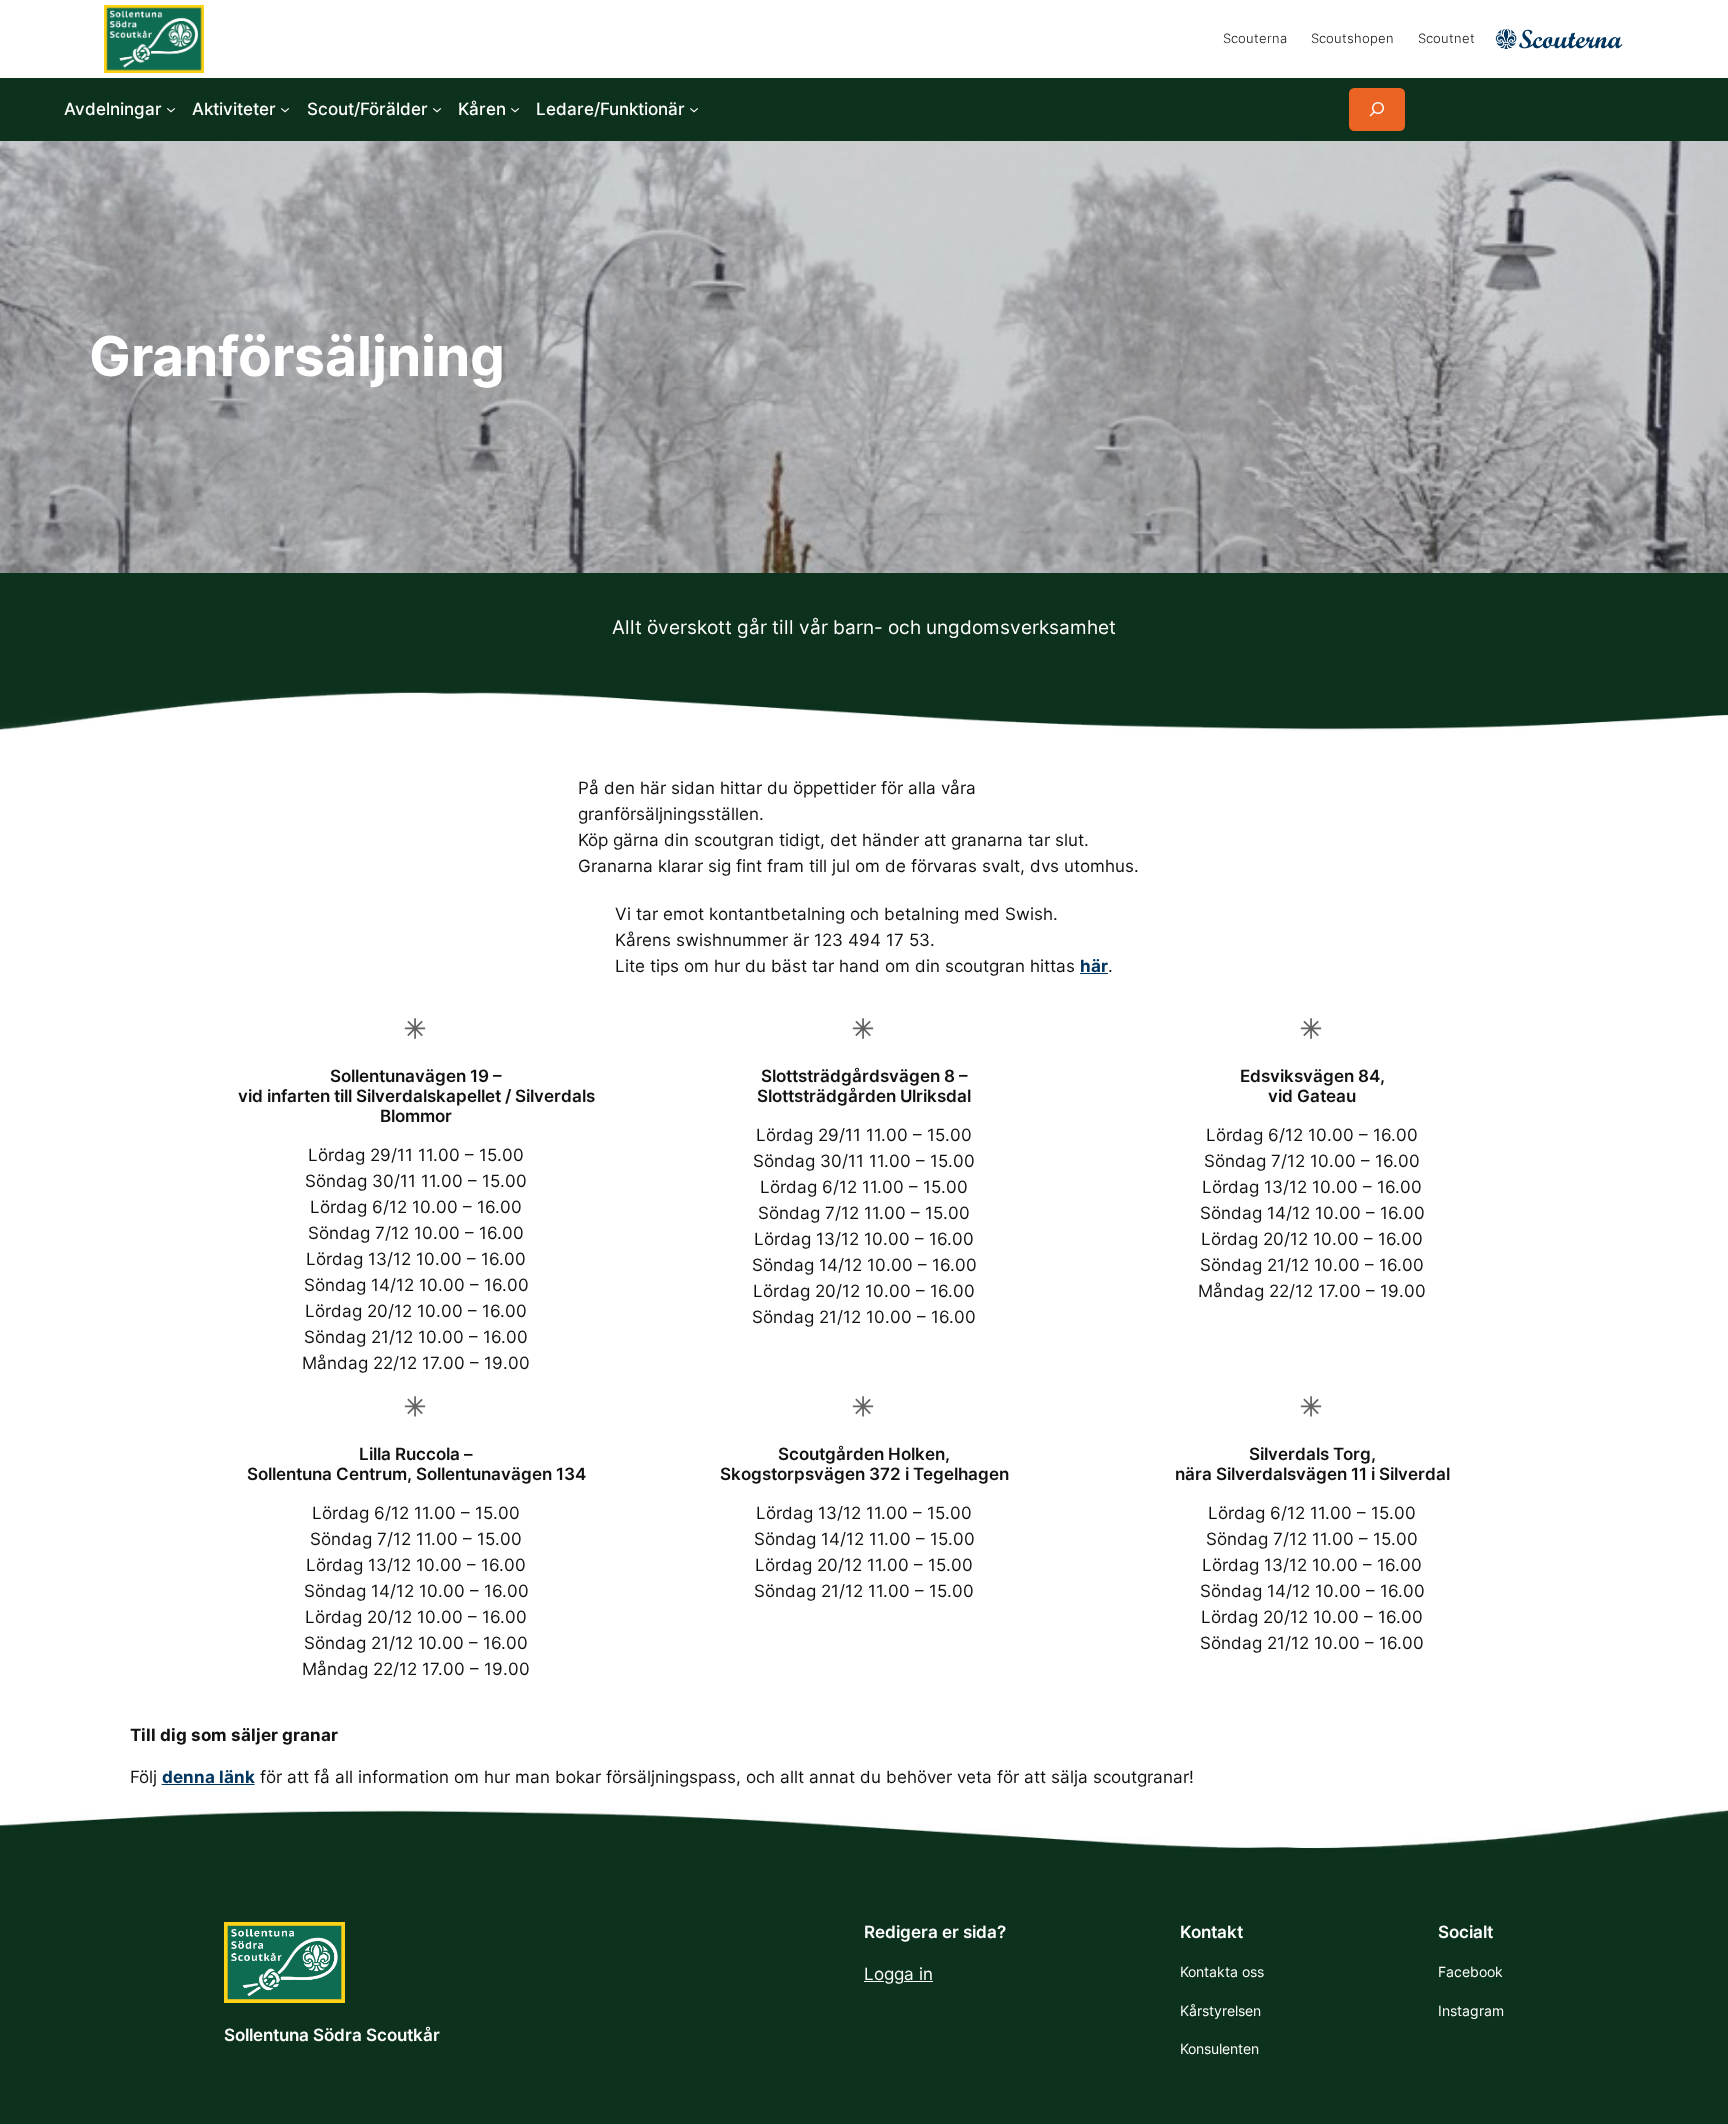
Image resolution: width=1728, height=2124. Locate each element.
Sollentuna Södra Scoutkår (332, 2035)
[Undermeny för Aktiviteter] (285, 109)
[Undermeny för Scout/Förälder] (437, 109)
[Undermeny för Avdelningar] (171, 109)
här (1094, 966)
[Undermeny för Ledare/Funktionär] (694, 109)
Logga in (898, 1974)
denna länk (208, 1777)
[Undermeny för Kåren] (515, 109)
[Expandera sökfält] (1377, 109)
